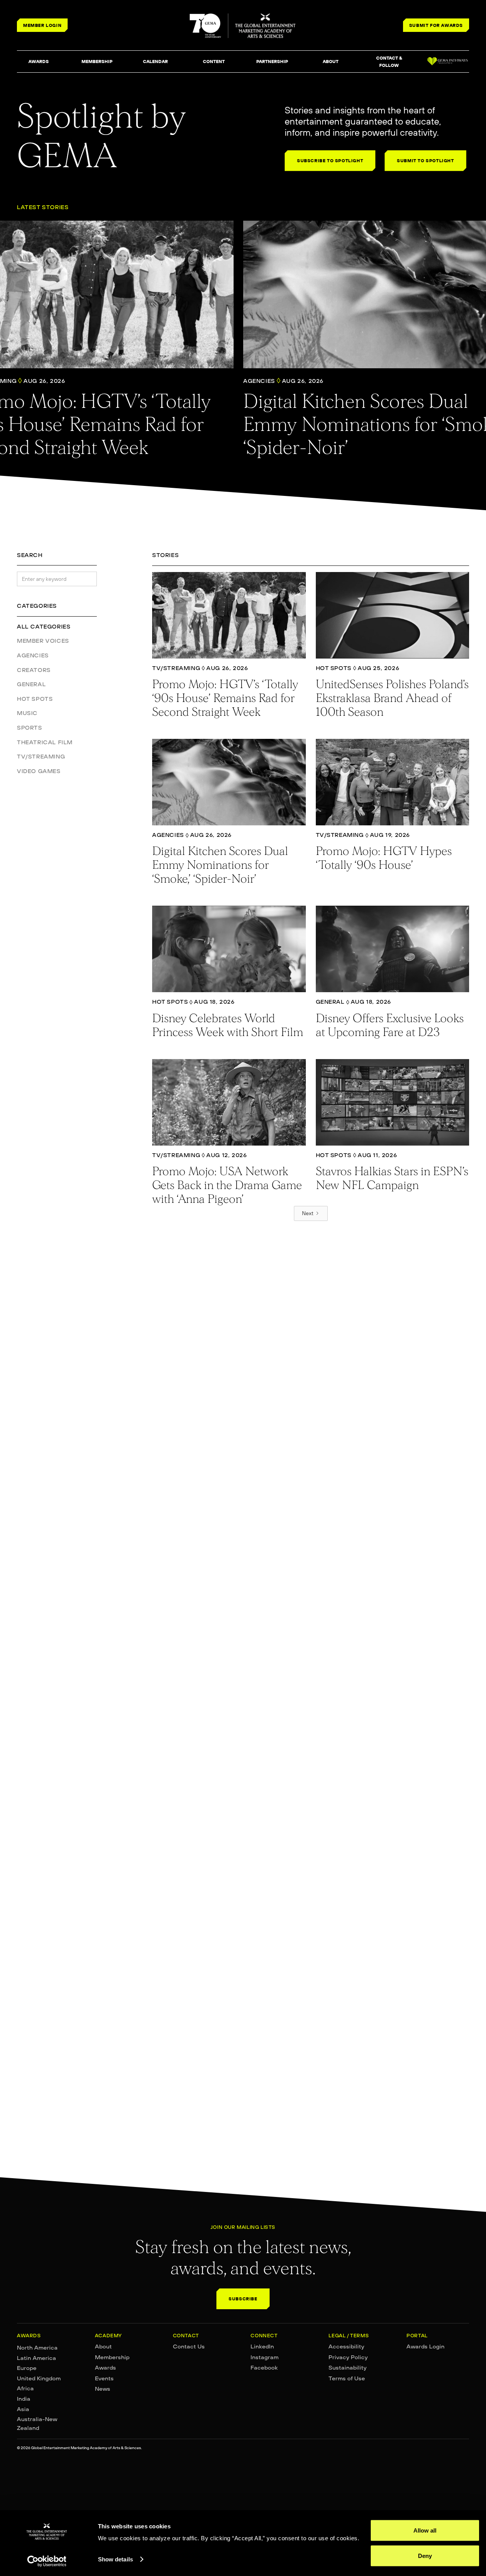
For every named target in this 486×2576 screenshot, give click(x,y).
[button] (38, 62)
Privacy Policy (348, 2357)
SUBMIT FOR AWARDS (436, 25)
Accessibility (346, 2347)
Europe (27, 2368)
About (103, 2347)
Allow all (425, 2530)
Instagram (265, 2357)
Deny (425, 2555)
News (103, 2389)
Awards (105, 2368)
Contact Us (189, 2347)
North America (37, 2348)
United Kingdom (39, 2378)
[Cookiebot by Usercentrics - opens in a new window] (47, 2561)
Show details (115, 2559)
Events (104, 2378)
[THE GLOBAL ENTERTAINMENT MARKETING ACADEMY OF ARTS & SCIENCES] (243, 26)
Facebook (264, 2368)
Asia (23, 2409)
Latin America (36, 2358)
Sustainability (347, 2368)
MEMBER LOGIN (42, 25)
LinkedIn (262, 2347)
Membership (112, 2357)
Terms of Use (347, 2378)
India (24, 2399)
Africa (25, 2388)
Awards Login (425, 2347)
